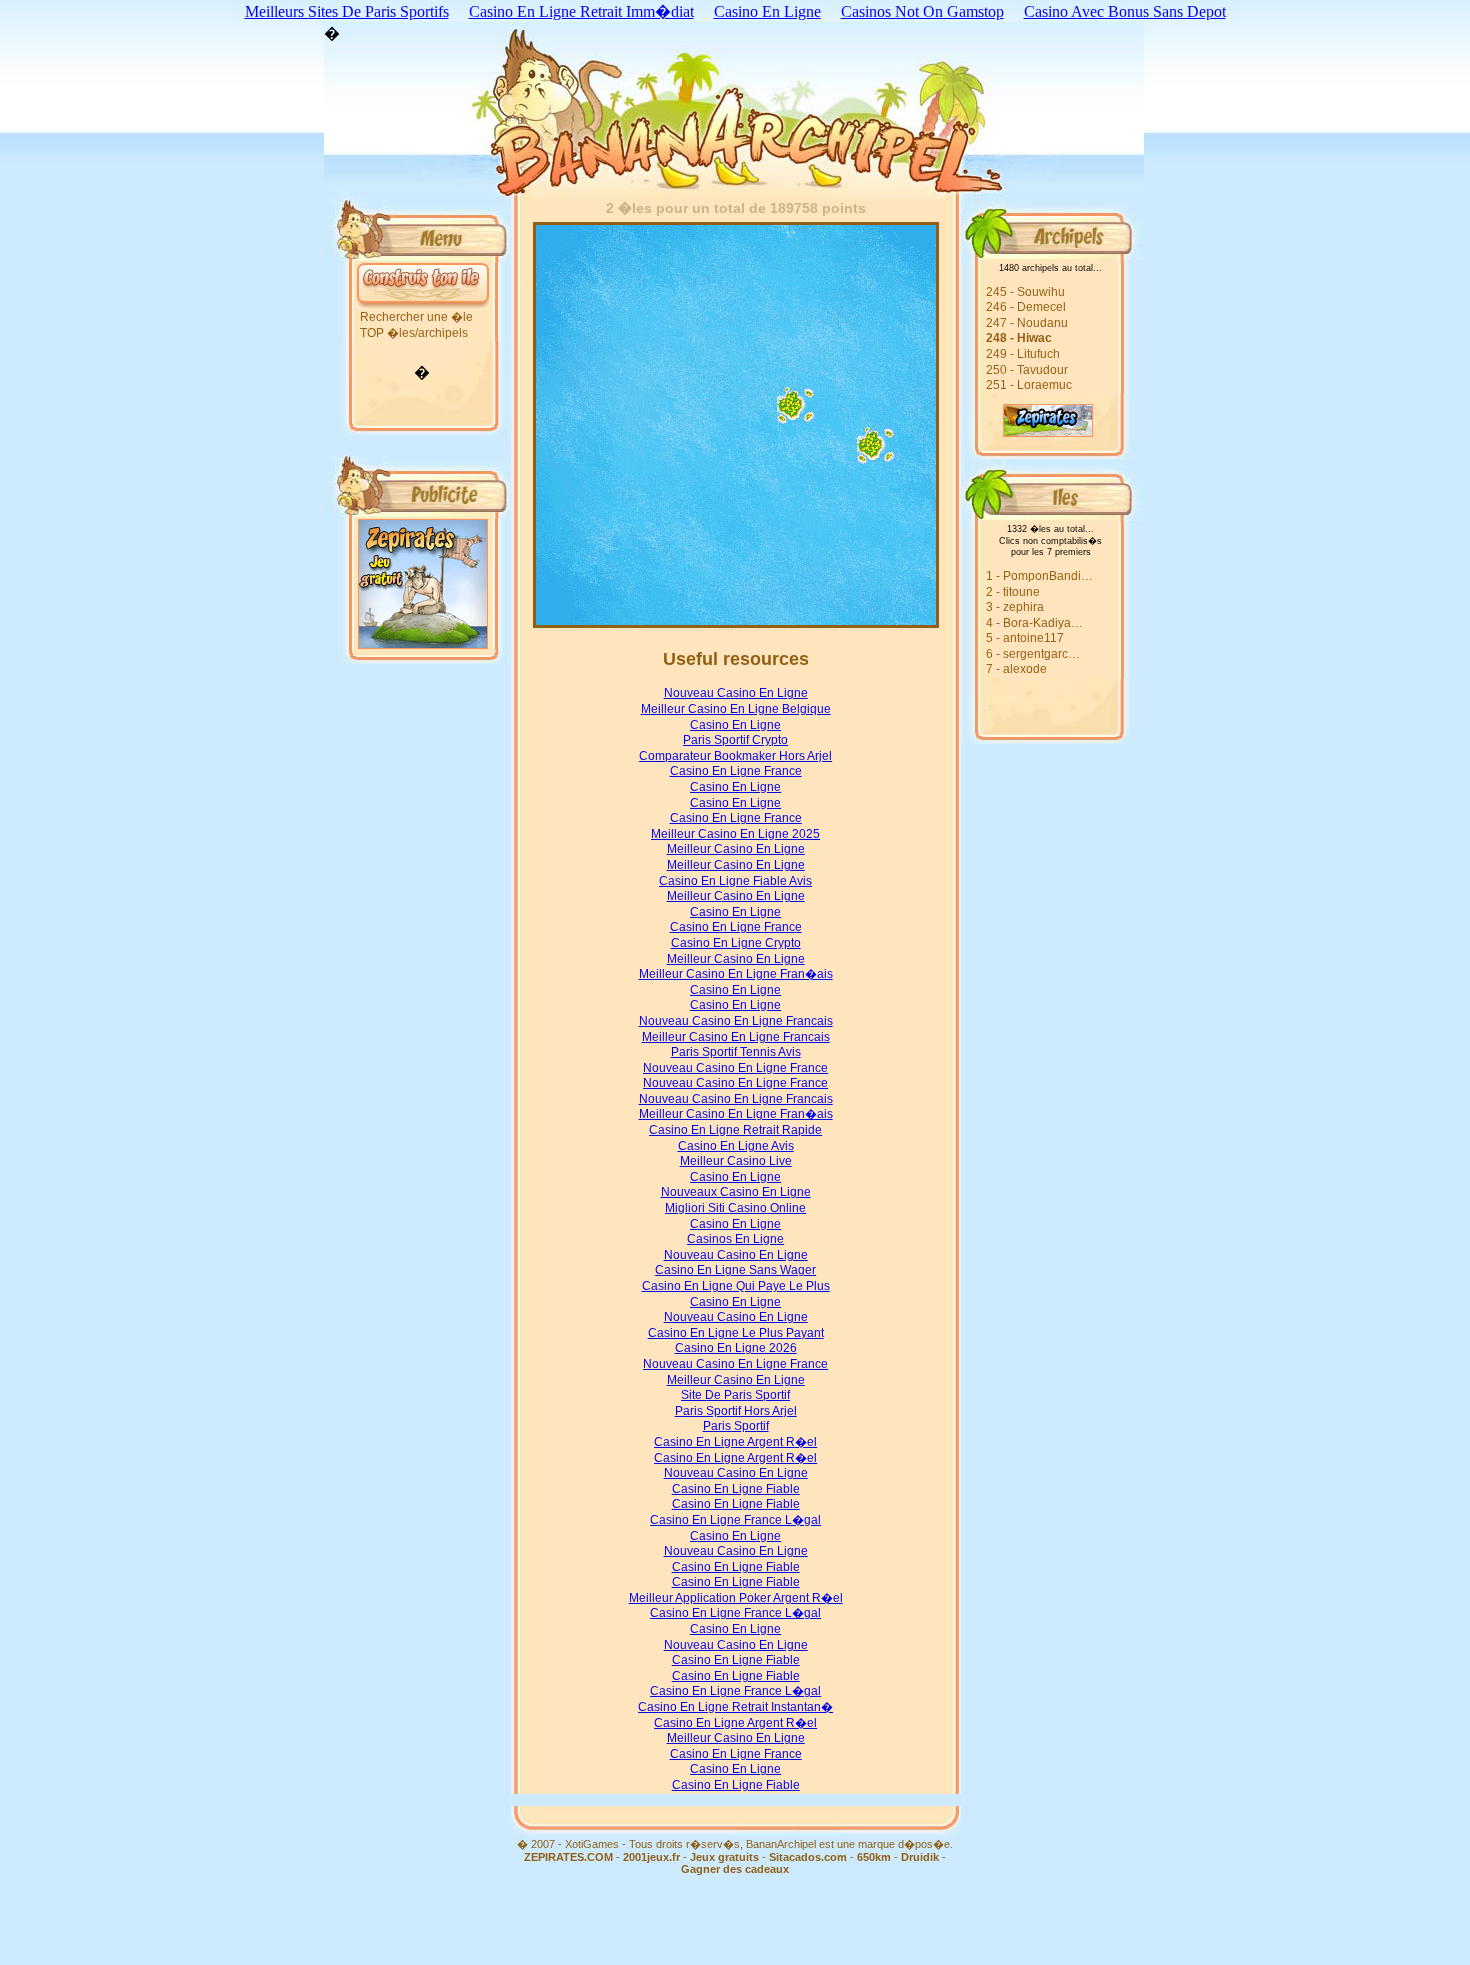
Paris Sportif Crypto (735, 740)
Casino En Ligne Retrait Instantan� (735, 1707)
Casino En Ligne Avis (736, 1146)
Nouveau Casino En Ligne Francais (736, 1021)
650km (874, 1857)
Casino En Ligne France (736, 771)
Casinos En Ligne (735, 1239)
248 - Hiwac (1019, 338)
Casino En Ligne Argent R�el (735, 1442)
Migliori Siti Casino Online (735, 1208)
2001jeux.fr (651, 1857)
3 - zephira (1015, 607)
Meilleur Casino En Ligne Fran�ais (736, 974)
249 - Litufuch (1023, 354)
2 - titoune (1013, 592)
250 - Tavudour (1027, 370)
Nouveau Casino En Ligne (736, 693)
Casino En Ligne (735, 725)
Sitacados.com (808, 1857)
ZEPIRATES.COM (568, 1857)
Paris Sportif (736, 1426)
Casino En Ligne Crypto (736, 943)
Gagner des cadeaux (735, 1869)
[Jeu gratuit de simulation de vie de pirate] (1027, 431)
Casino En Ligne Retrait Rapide (735, 1130)
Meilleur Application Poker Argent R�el (736, 1598)
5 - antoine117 (1025, 638)
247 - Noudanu (1027, 323)
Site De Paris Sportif (735, 1395)
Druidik (920, 1857)
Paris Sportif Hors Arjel (736, 1411)
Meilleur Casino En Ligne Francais (736, 1037)
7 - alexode (1016, 669)
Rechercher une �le (416, 317)
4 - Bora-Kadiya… (1034, 623)
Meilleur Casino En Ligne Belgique (736, 709)
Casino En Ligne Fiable (736, 1489)
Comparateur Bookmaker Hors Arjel (735, 756)
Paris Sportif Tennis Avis (736, 1052)
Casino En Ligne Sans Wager (735, 1270)
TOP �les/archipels (414, 333)
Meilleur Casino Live (736, 1161)
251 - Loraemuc (1029, 385)
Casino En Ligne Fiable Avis (735, 881)
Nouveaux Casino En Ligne (736, 1192)
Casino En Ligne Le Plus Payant (736, 1333)
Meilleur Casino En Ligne (736, 849)
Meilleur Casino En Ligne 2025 (735, 834)
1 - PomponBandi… (1039, 576)
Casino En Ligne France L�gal (735, 1520)
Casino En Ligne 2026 (736, 1348)
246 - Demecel (1026, 307)
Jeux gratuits (724, 1857)
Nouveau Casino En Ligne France (735, 1068)
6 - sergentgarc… (1033, 654)
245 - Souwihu (1025, 292)
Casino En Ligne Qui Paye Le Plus (736, 1286)
